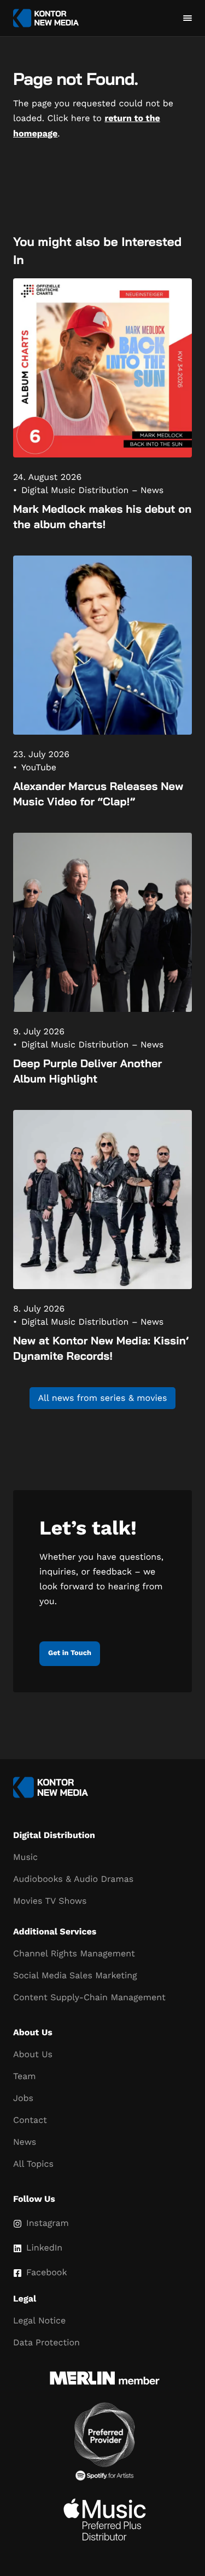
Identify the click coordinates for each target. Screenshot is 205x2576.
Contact (30, 2120)
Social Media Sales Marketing (75, 1975)
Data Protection (46, 2342)
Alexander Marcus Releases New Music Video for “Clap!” (98, 794)
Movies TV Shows (50, 1901)
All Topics (33, 2164)
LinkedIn (44, 2248)
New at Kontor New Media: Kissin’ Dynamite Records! (101, 1348)
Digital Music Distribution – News (92, 490)
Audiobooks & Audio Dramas (73, 1879)
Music (25, 1857)
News (25, 2142)
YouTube (39, 767)
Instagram (48, 2223)
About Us (33, 2054)
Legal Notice (39, 2320)
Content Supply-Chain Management (89, 1997)
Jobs (23, 2098)
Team (24, 2076)
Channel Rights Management (74, 1953)
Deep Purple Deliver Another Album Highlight (87, 1071)
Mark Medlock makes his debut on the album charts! (102, 516)
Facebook (47, 2272)
